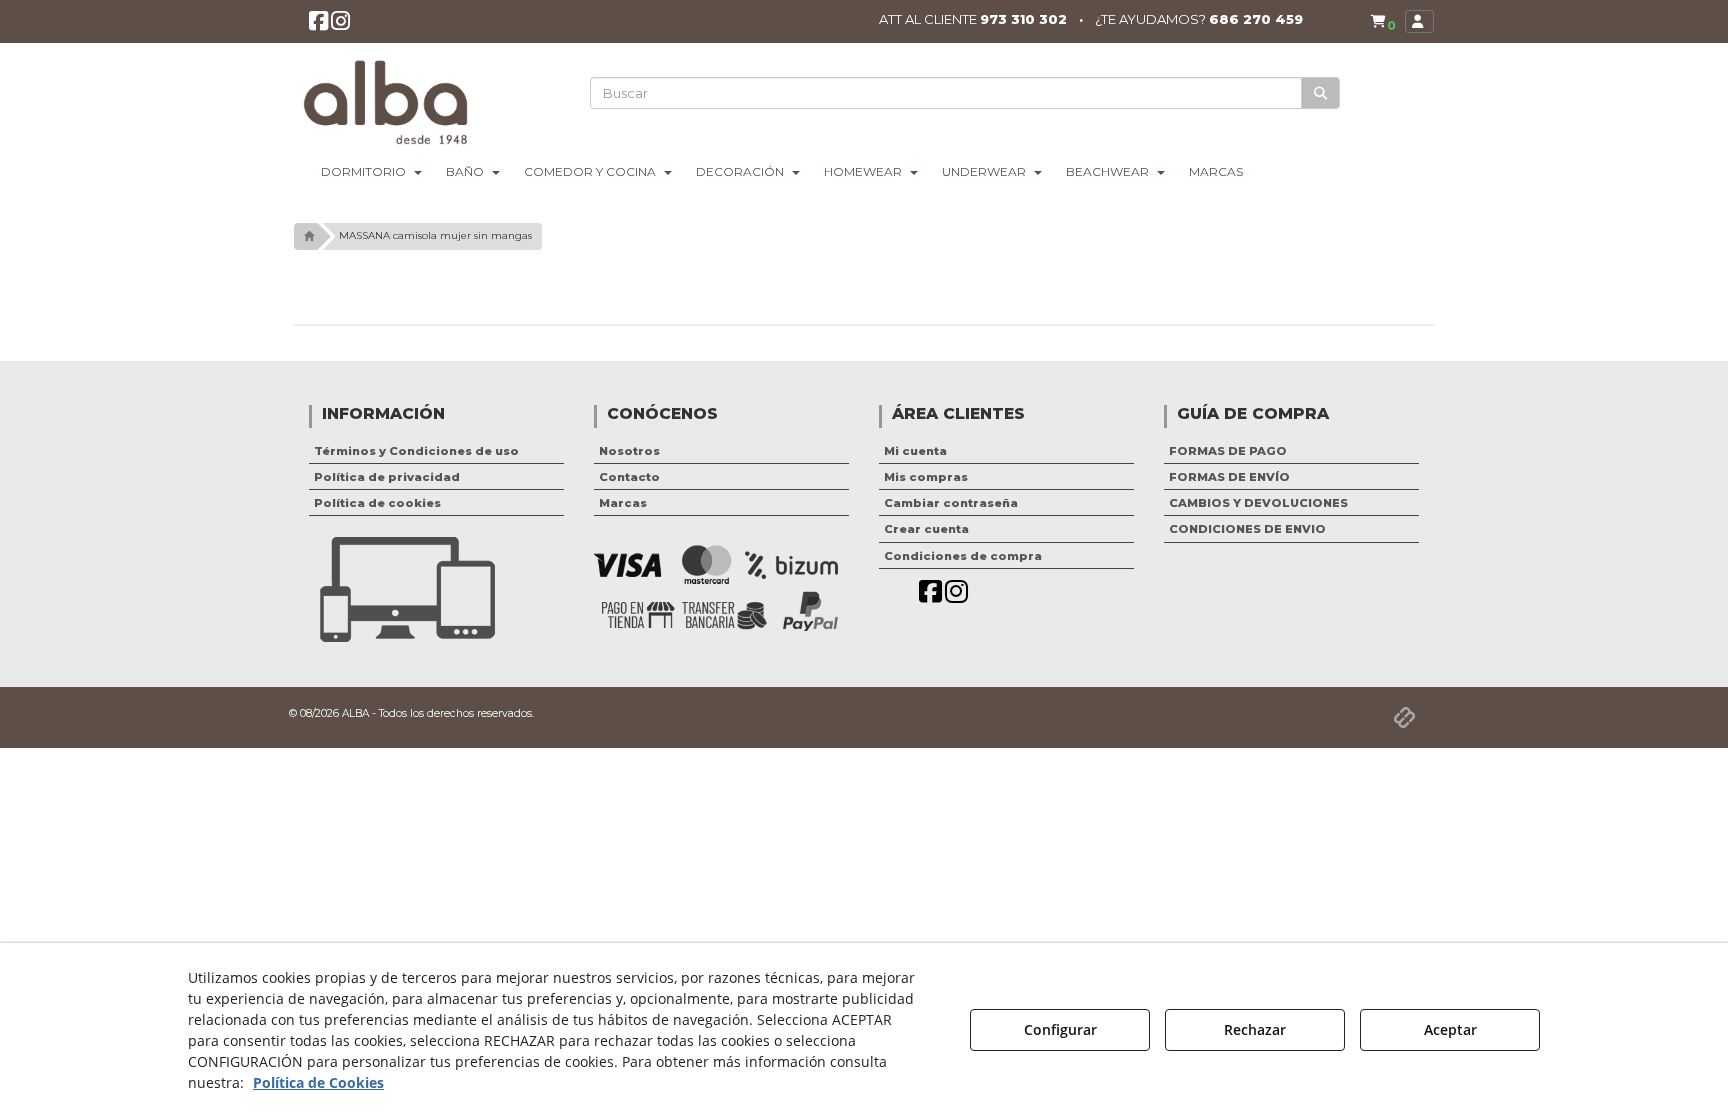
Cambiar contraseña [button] (951, 503)
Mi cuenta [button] (915, 451)
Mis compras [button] (926, 477)
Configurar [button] (1060, 1029)
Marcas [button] (623, 503)
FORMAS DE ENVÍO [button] (1229, 477)
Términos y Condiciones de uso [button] (416, 451)
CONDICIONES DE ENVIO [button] (1247, 529)
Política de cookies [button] (377, 503)
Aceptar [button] (1450, 1029)
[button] (318, 25)
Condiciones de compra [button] (963, 556)
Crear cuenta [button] (926, 529)
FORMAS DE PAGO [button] (1228, 451)
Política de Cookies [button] (318, 1082)
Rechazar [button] (1255, 1029)
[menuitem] (1383, 21)
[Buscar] (1320, 93)
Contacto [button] (629, 477)
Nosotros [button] (629, 451)
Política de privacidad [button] (387, 477)
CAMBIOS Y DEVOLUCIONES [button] (1258, 503)
